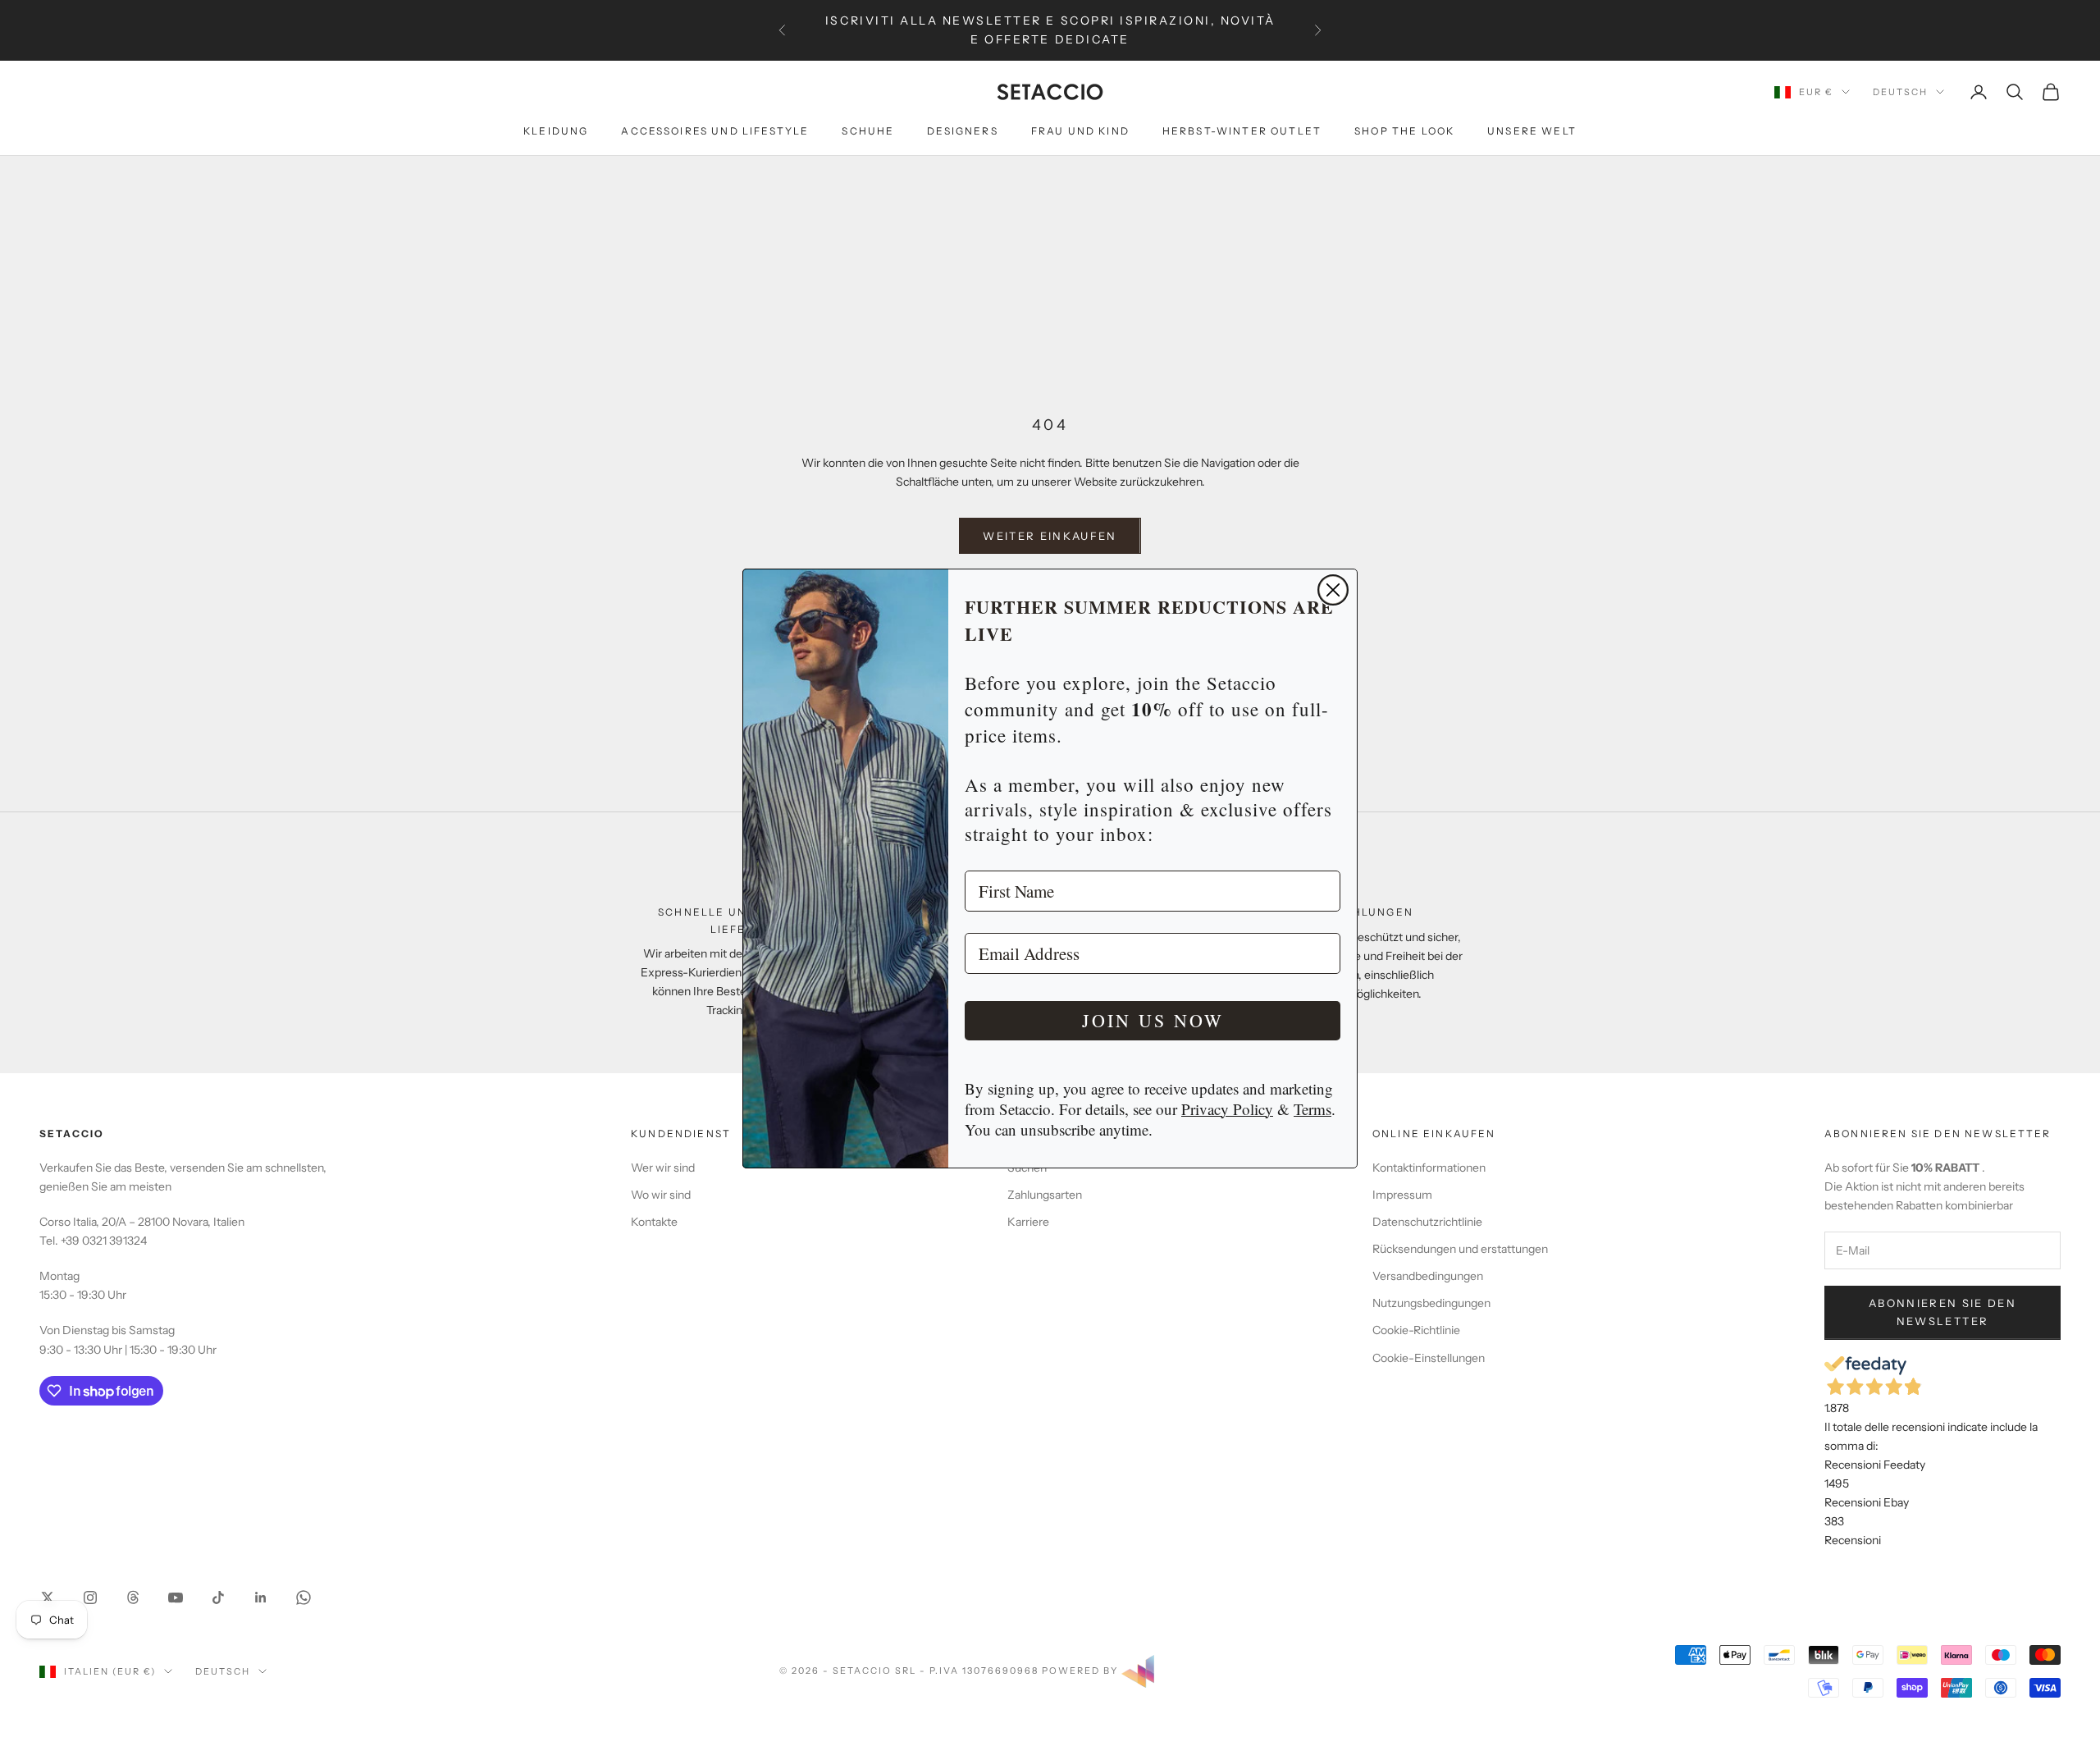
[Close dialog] (1333, 590)
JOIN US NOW (1153, 1020)
